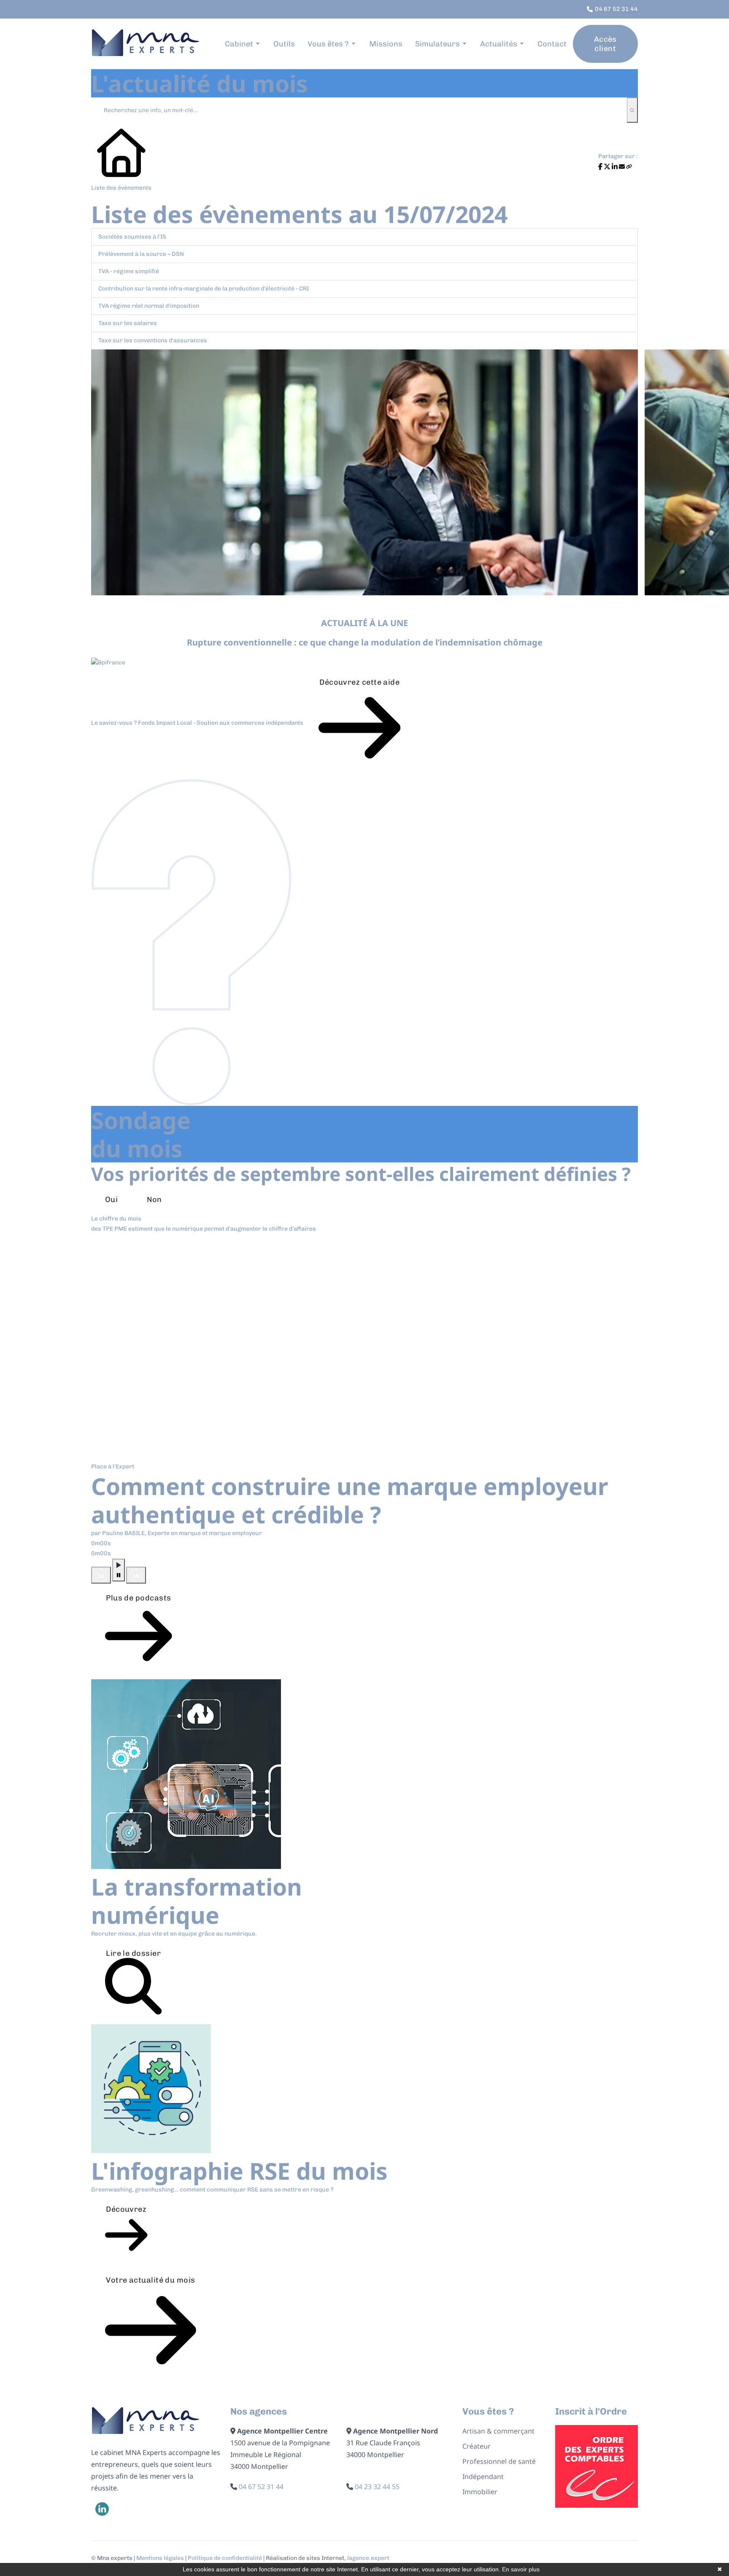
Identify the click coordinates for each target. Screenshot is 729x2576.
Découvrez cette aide (359, 682)
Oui (111, 1199)
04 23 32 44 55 (377, 2487)
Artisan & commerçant (498, 2431)
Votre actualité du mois (150, 2280)
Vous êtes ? (328, 44)
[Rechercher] (632, 110)
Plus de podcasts (138, 1598)
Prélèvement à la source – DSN (141, 254)
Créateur (477, 2446)
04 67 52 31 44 (261, 2487)
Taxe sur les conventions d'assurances (153, 340)
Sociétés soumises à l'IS (132, 237)
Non (154, 1199)
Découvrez (126, 2209)
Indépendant (483, 2477)
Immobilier (480, 2492)
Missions (386, 44)
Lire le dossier (133, 1953)
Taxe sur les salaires (128, 323)
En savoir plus (521, 2569)
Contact (552, 44)
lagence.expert (368, 2558)
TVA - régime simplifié (129, 271)
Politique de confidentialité (225, 2558)
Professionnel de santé (499, 2461)
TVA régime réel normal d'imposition (149, 306)
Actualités (499, 44)
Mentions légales (160, 2558)
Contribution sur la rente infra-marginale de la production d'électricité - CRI (204, 289)
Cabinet (239, 44)
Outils (284, 44)
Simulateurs (437, 44)
